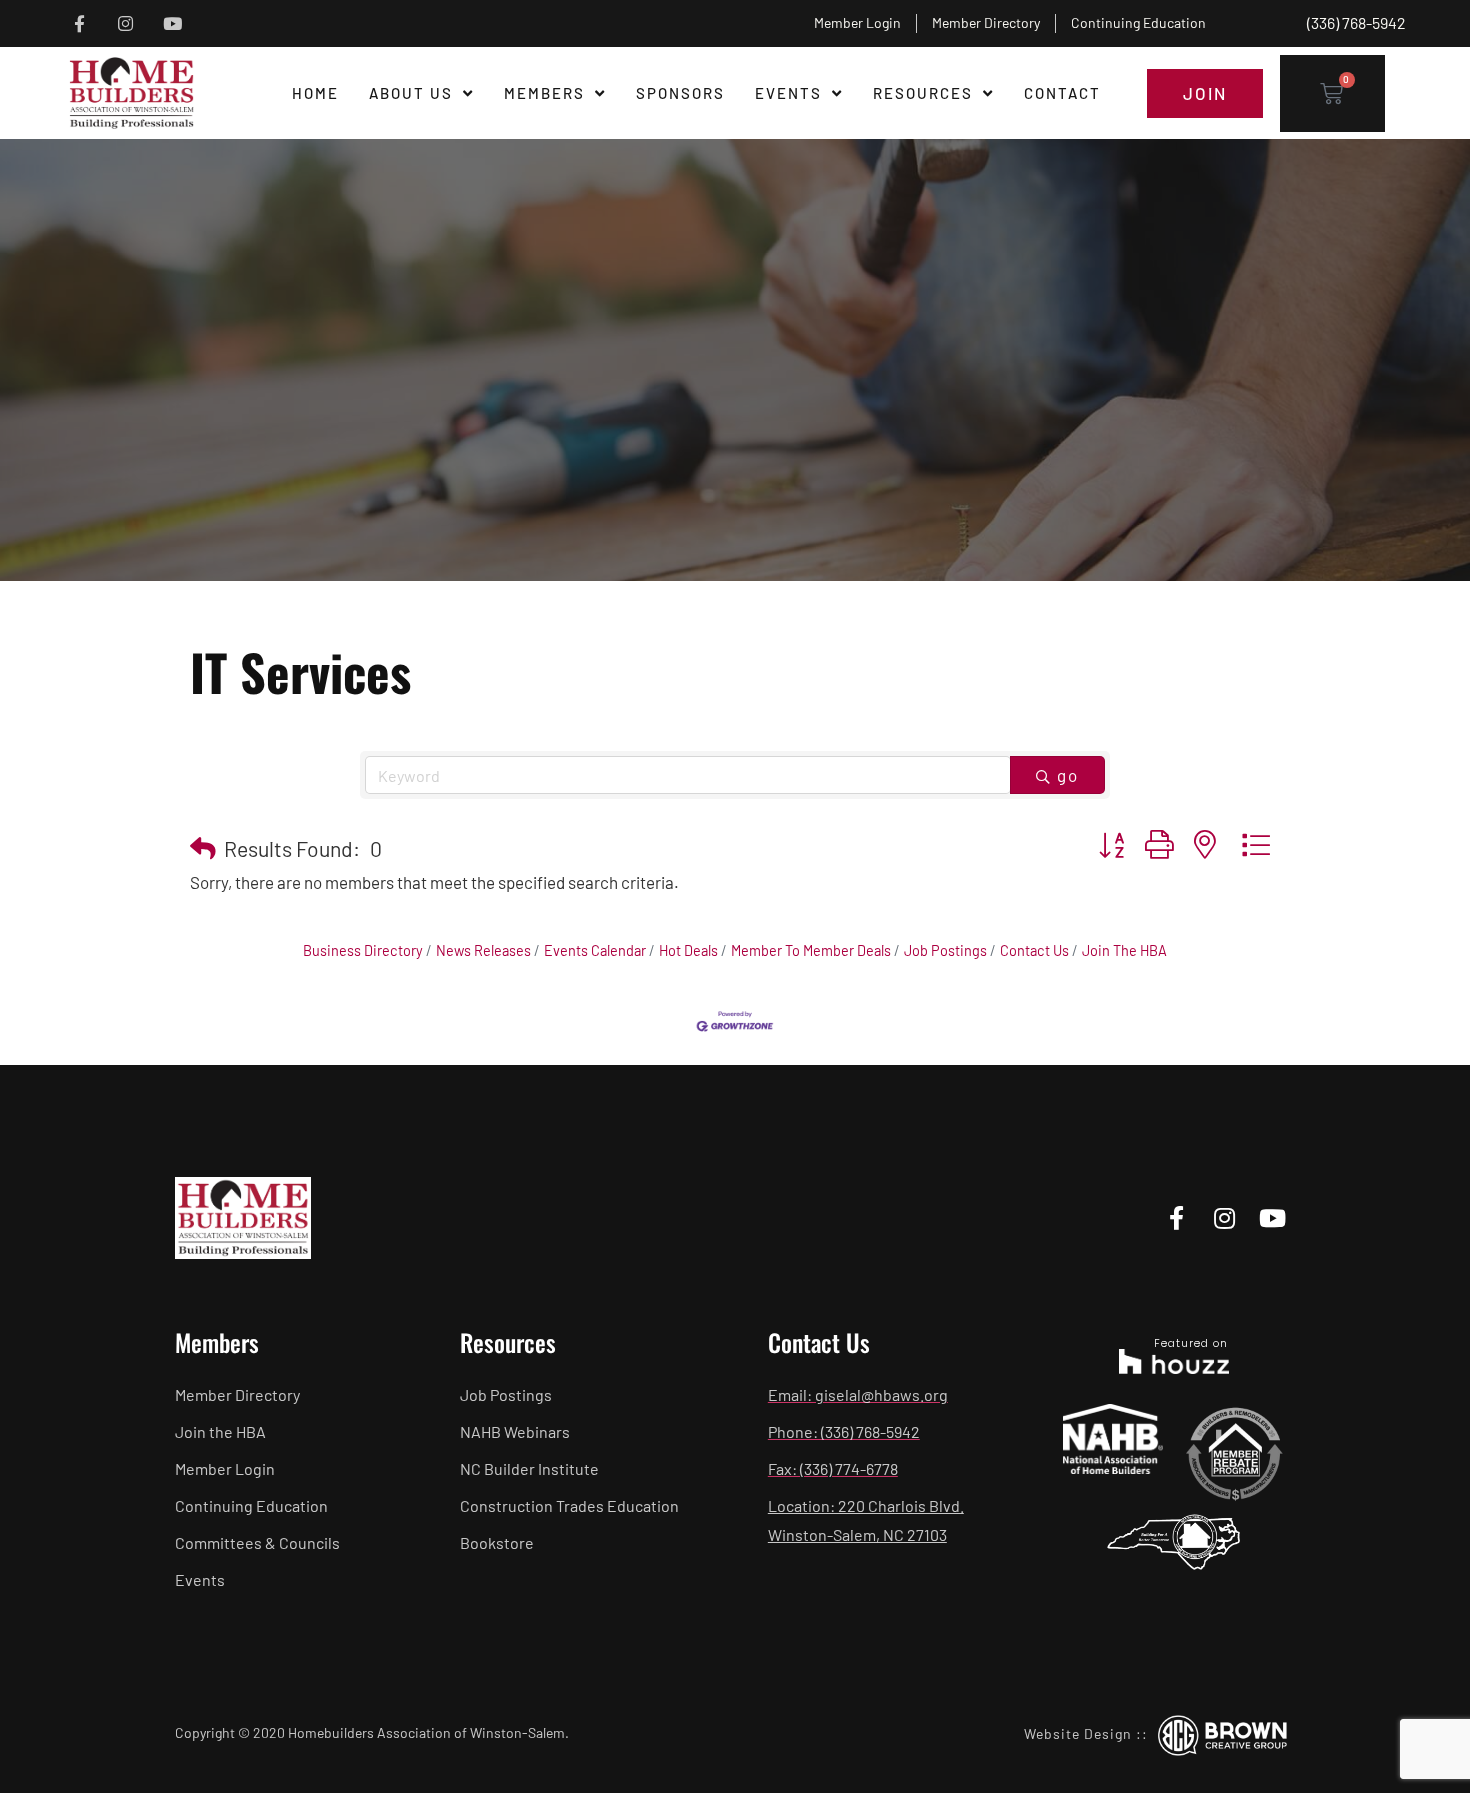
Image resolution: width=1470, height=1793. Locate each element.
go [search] (1068, 775)
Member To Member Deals (811, 950)
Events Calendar (595, 950)
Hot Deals (688, 950)
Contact (1062, 93)
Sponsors (680, 93)
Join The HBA (1124, 950)
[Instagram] (126, 23)
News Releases (483, 950)
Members (544, 93)
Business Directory (363, 950)
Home (315, 93)
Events (788, 93)
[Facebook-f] (79, 23)
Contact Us (1034, 950)
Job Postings (945, 950)
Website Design (1078, 1733)
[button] (203, 848)
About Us (411, 93)
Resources (923, 93)
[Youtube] (172, 23)
